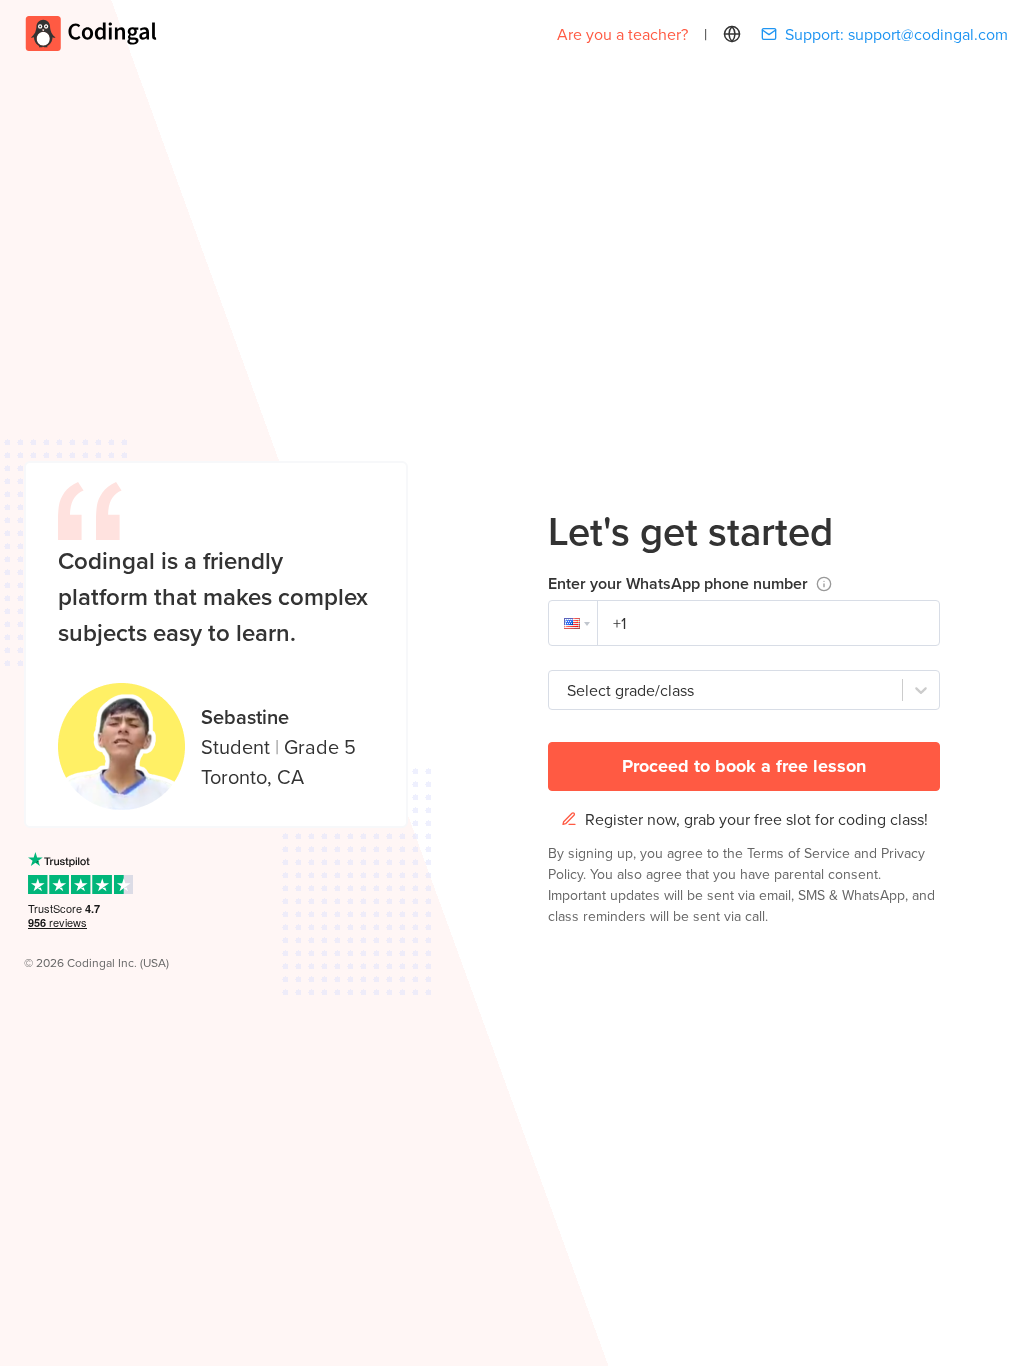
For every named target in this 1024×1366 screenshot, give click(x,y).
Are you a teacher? (622, 34)
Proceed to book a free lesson (744, 766)
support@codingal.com (928, 34)
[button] (573, 623)
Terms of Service (800, 853)
